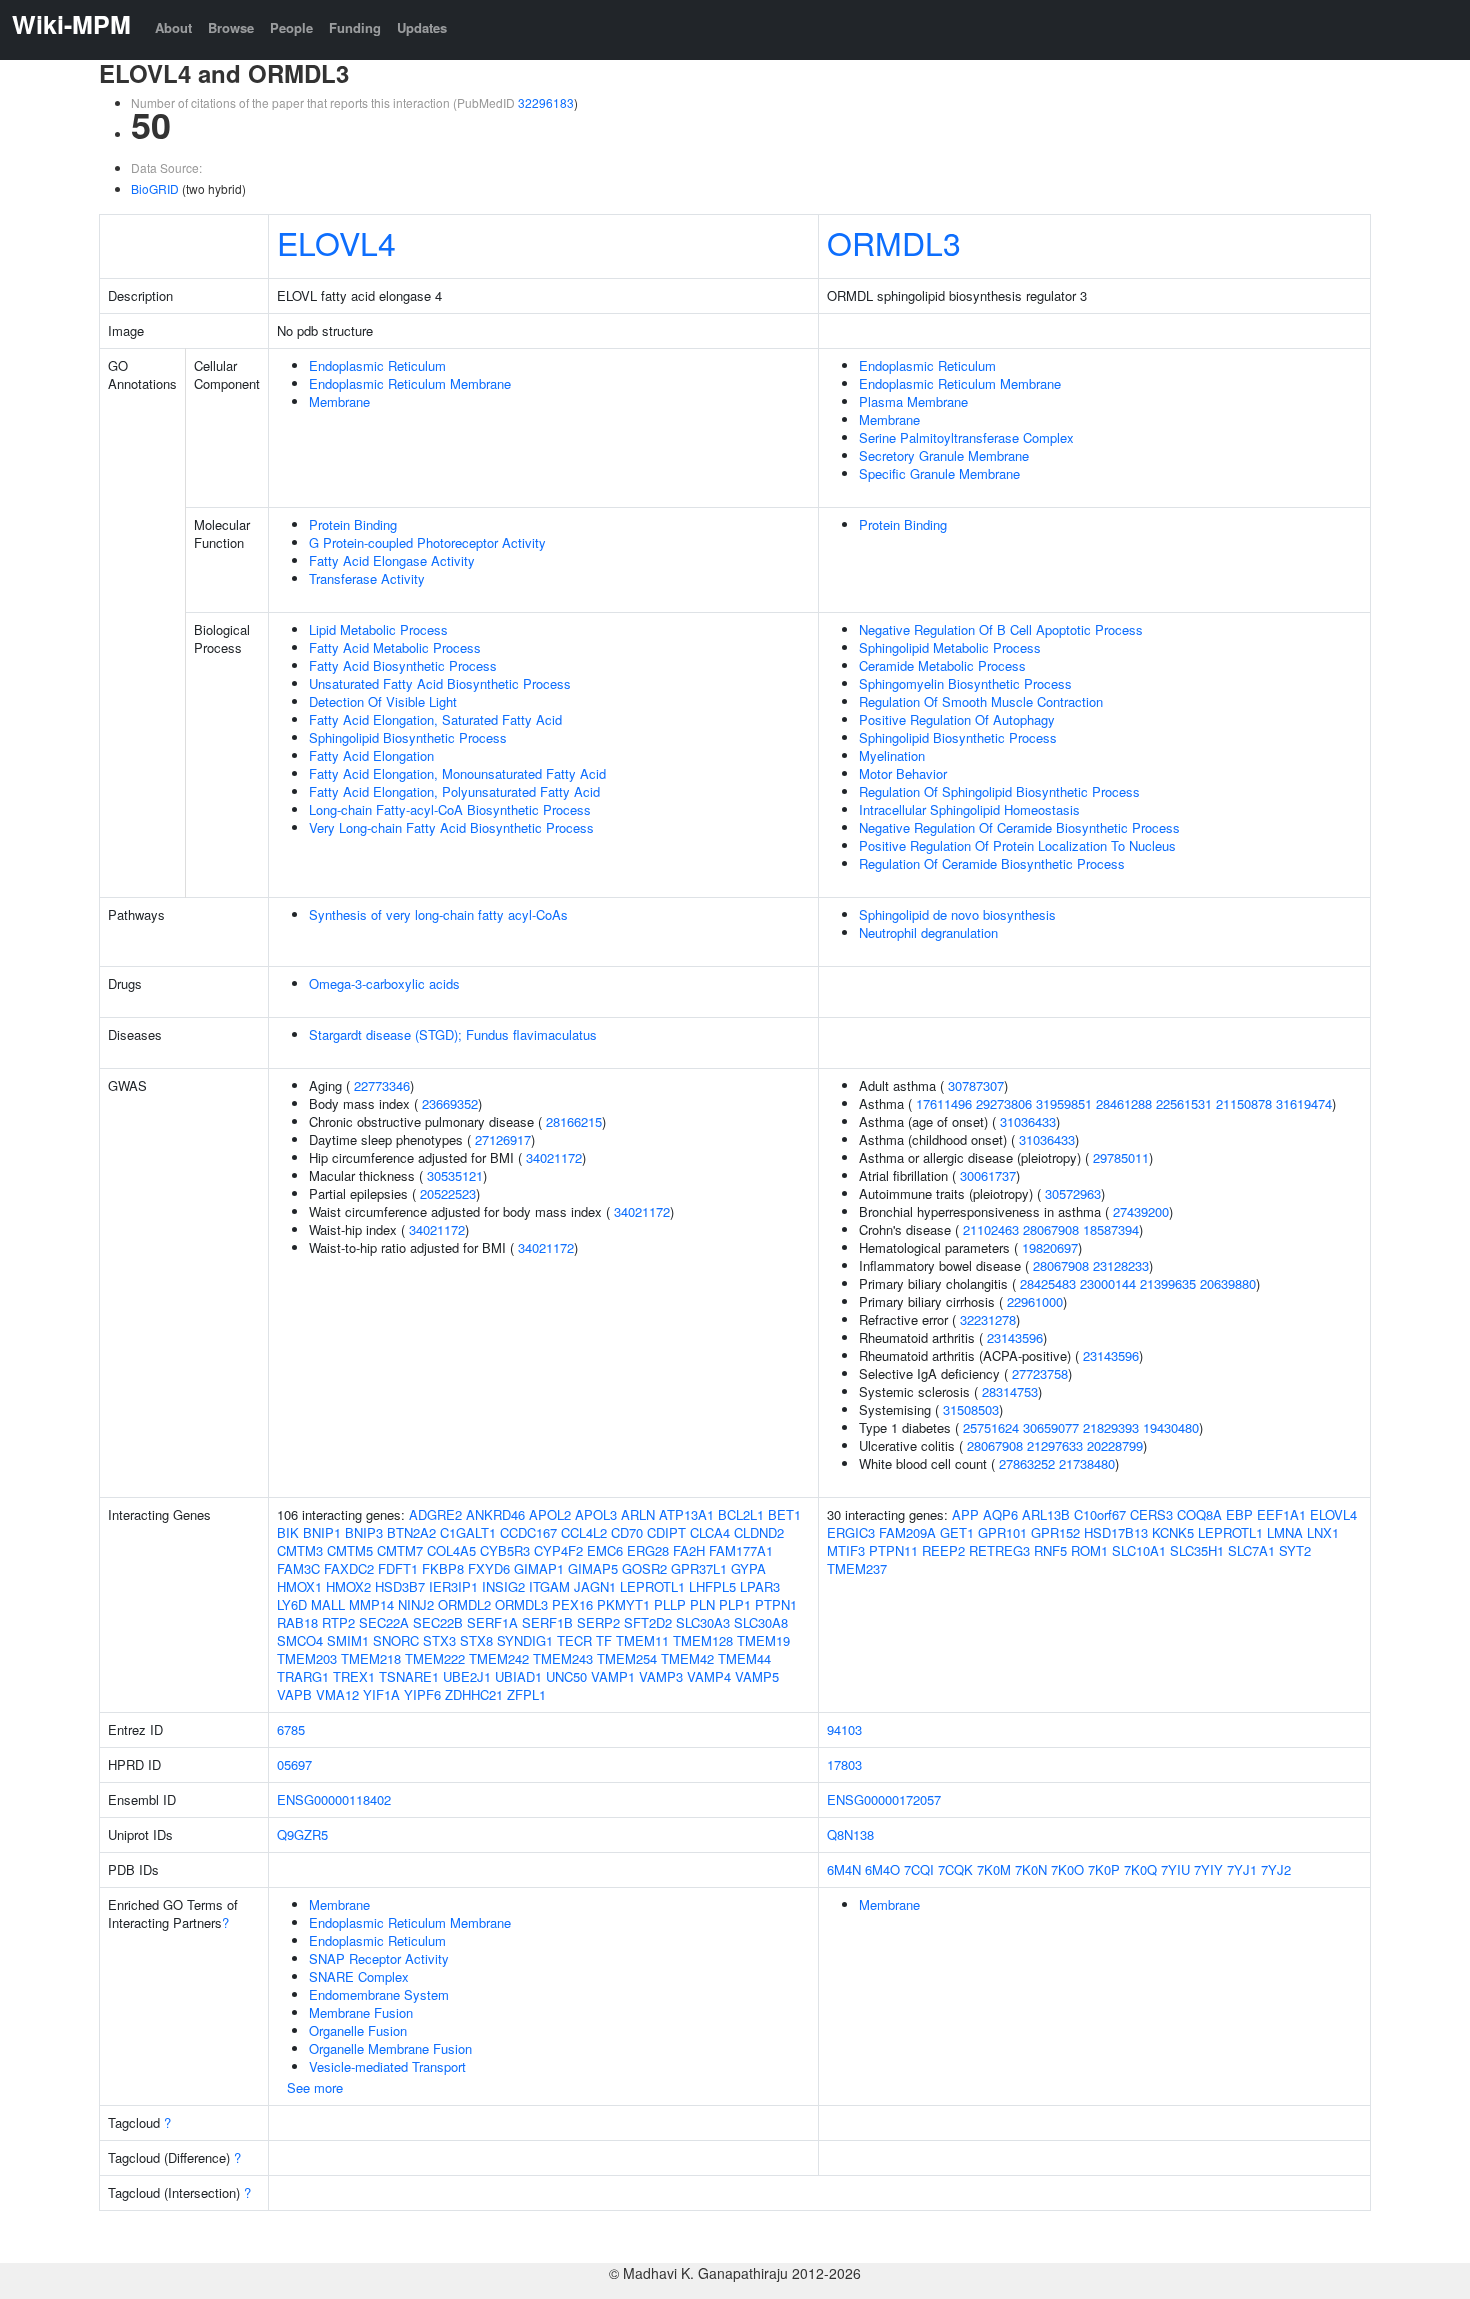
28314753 (1010, 1391)
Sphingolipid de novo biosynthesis (957, 914)
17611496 (944, 1103)
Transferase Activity (367, 578)
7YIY (1208, 1869)
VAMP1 (613, 1676)
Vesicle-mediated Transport (387, 2066)
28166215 (574, 1121)
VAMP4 (709, 1676)
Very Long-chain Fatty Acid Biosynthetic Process (451, 827)
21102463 (991, 1229)
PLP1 (735, 1604)
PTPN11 (893, 1550)
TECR (574, 1640)
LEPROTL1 (652, 1586)
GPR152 (1055, 1532)
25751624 (991, 1427)
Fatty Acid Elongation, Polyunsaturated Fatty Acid (454, 791)
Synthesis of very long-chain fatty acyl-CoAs (438, 914)
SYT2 (1295, 1550)
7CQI (919, 1869)
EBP (1239, 1514)
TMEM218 (371, 1658)
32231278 (988, 1319)
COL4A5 (451, 1550)
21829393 (1111, 1427)
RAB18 (297, 1622)
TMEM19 (763, 1640)
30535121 (455, 1175)
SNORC (396, 1640)
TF (604, 1640)
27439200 (1141, 1211)
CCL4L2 (584, 1532)
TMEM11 (642, 1640)
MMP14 (371, 1604)
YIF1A (381, 1694)
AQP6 (1000, 1514)
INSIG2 (503, 1586)
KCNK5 (1173, 1532)
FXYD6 (489, 1568)
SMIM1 (348, 1640)
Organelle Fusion (358, 2030)
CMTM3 (300, 1550)
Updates (422, 27)
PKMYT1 (623, 1604)
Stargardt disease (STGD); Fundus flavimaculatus (453, 1034)
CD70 (627, 1532)
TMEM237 (857, 1568)
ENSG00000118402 (334, 1799)
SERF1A (492, 1622)
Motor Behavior (903, 773)
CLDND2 (759, 1532)
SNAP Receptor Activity (379, 1958)
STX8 (476, 1640)
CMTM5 (350, 1550)
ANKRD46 (495, 1514)
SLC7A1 (1251, 1550)
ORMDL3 (894, 242)
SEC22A (384, 1622)
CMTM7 (400, 1550)
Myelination (892, 755)
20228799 (1115, 1445)
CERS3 (1151, 1514)
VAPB (294, 1694)
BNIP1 (322, 1532)
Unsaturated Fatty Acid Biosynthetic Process (440, 683)
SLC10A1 (1139, 1550)
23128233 (1121, 1265)
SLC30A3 (703, 1622)
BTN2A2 (411, 1532)
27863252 (1027, 1463)
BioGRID (155, 188)
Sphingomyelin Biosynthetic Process (965, 683)
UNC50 (566, 1676)
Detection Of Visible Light (383, 701)
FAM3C (298, 1568)
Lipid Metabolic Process (378, 629)
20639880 (1228, 1283)
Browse (231, 27)
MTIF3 (846, 1550)
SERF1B (547, 1622)
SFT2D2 (648, 1622)
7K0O (1067, 1869)
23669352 (450, 1103)
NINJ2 (416, 1604)
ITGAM (549, 1586)
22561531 (1184, 1103)
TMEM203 (307, 1658)
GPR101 (1002, 1532)
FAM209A (907, 1532)
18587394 (1111, 1229)
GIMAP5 (593, 1568)
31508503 (971, 1409)
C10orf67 (1100, 1514)
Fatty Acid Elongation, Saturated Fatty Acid (435, 719)
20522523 (448, 1193)
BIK (288, 1532)
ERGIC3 (851, 1532)
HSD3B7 (400, 1586)
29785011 (1121, 1157)
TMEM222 (435, 1658)
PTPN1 (776, 1604)
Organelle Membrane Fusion (390, 2048)
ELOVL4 (336, 242)
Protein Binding (353, 524)
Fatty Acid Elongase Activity (392, 560)
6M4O (882, 1869)
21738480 (1087, 1463)
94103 (844, 1729)
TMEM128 (703, 1640)
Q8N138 (850, 1834)
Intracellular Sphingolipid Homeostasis (969, 809)
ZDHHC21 (474, 1694)
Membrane (339, 401)
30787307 (976, 1085)
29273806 (1004, 1103)
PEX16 (572, 1604)
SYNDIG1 (525, 1640)
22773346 (382, 1085)
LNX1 (1323, 1532)
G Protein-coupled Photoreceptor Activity (427, 542)
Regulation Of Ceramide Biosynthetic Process (992, 863)
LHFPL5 (712, 1586)
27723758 (1040, 1373)
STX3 (439, 1640)
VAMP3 (661, 1676)
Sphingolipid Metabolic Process (950, 647)
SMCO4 (300, 1640)
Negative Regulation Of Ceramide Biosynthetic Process (1019, 827)
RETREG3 (999, 1550)
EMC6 (605, 1550)
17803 (844, 1764)
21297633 (1055, 1445)
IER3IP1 (453, 1586)
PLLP (670, 1604)
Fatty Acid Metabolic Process (395, 647)
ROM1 (1089, 1550)
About (173, 27)
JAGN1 (595, 1586)
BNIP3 (364, 1532)
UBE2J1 (467, 1676)
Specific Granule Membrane (939, 473)
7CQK (955, 1869)
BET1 (784, 1514)
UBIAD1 (518, 1676)
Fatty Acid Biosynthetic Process (403, 665)
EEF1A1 (1281, 1514)
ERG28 (648, 1550)
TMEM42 (687, 1658)
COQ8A (1199, 1514)
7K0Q (1140, 1869)
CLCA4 (710, 1532)
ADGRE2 (435, 1514)
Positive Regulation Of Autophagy (957, 719)
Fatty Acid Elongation (371, 755)
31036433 (1028, 1121)
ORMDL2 (464, 1604)
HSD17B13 (1116, 1532)
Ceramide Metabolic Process (942, 665)
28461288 (1124, 1103)
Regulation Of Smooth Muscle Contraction (981, 701)
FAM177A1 (741, 1550)
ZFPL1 (526, 1694)
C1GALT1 (468, 1532)
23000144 (1108, 1283)
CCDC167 (528, 1532)
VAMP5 (757, 1676)
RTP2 (338, 1622)
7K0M (994, 1869)
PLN (702, 1604)
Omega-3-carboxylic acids (384, 983)
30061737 (988, 1175)
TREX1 (354, 1676)
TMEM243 (563, 1658)
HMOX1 (299, 1586)
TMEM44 (744, 1658)
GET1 (957, 1532)
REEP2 (943, 1550)
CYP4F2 (558, 1550)
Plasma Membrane (913, 401)
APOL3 (596, 1514)
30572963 (1073, 1193)
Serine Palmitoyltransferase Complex (966, 437)
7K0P (1104, 1869)
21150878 (1244, 1103)
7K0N (1031, 1869)
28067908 (1051, 1229)
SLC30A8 (761, 1622)
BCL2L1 (741, 1514)
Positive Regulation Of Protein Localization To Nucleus (1017, 845)
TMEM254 (627, 1658)
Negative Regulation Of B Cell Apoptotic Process (1001, 629)
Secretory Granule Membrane (944, 455)
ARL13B (1046, 1514)
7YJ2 (1276, 1869)
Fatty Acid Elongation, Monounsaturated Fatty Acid (457, 773)
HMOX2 (348, 1586)
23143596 (1015, 1337)
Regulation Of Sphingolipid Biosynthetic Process (999, 791)
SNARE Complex (359, 1976)
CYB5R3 (505, 1550)
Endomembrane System (379, 1994)
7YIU (1175, 1869)
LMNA (1285, 1532)
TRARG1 (303, 1676)
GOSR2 (644, 1568)
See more (315, 2087)
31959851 (1064, 1103)
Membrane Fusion (361, 2012)
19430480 (1171, 1427)
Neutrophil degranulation (928, 932)
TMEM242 (499, 1658)
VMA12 (337, 1694)
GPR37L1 (699, 1568)
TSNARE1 (409, 1676)
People (291, 27)
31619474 (1304, 1103)
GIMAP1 (539, 1568)
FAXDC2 (349, 1568)
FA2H (689, 1550)
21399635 (1168, 1283)
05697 (294, 1764)
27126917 (503, 1139)
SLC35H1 (1197, 1550)
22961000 (1035, 1301)
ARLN (638, 1514)
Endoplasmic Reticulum (377, 365)
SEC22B (438, 1622)
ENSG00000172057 (884, 1799)
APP (965, 1514)
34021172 (554, 1157)
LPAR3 (760, 1586)
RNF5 (1050, 1550)
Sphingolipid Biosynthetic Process (408, 737)
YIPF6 (422, 1694)
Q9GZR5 (302, 1834)
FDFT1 (398, 1568)
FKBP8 (443, 1568)
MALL (328, 1604)
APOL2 (550, 1514)
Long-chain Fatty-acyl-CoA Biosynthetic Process (450, 809)
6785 (291, 1729)
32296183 (546, 102)
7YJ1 (1242, 1869)
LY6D (292, 1604)
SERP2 (598, 1622)
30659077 (1051, 1427)
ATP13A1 (686, 1514)
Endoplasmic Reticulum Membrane (410, 383)
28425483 (1048, 1283)
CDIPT (666, 1532)
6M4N (844, 1869)
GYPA (748, 1568)
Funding (355, 27)
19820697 (1050, 1247)
